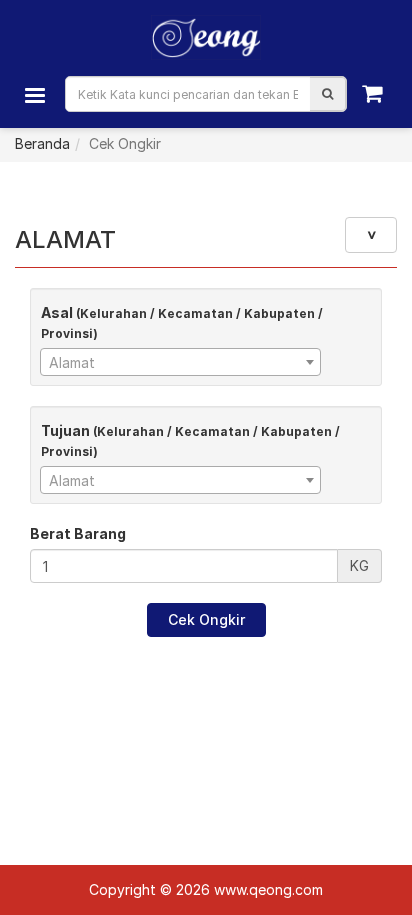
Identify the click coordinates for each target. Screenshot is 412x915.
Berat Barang (78, 533)
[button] (327, 94)
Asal (182, 322)
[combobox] (180, 362)
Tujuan (190, 440)
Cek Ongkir (206, 619)
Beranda (42, 143)
